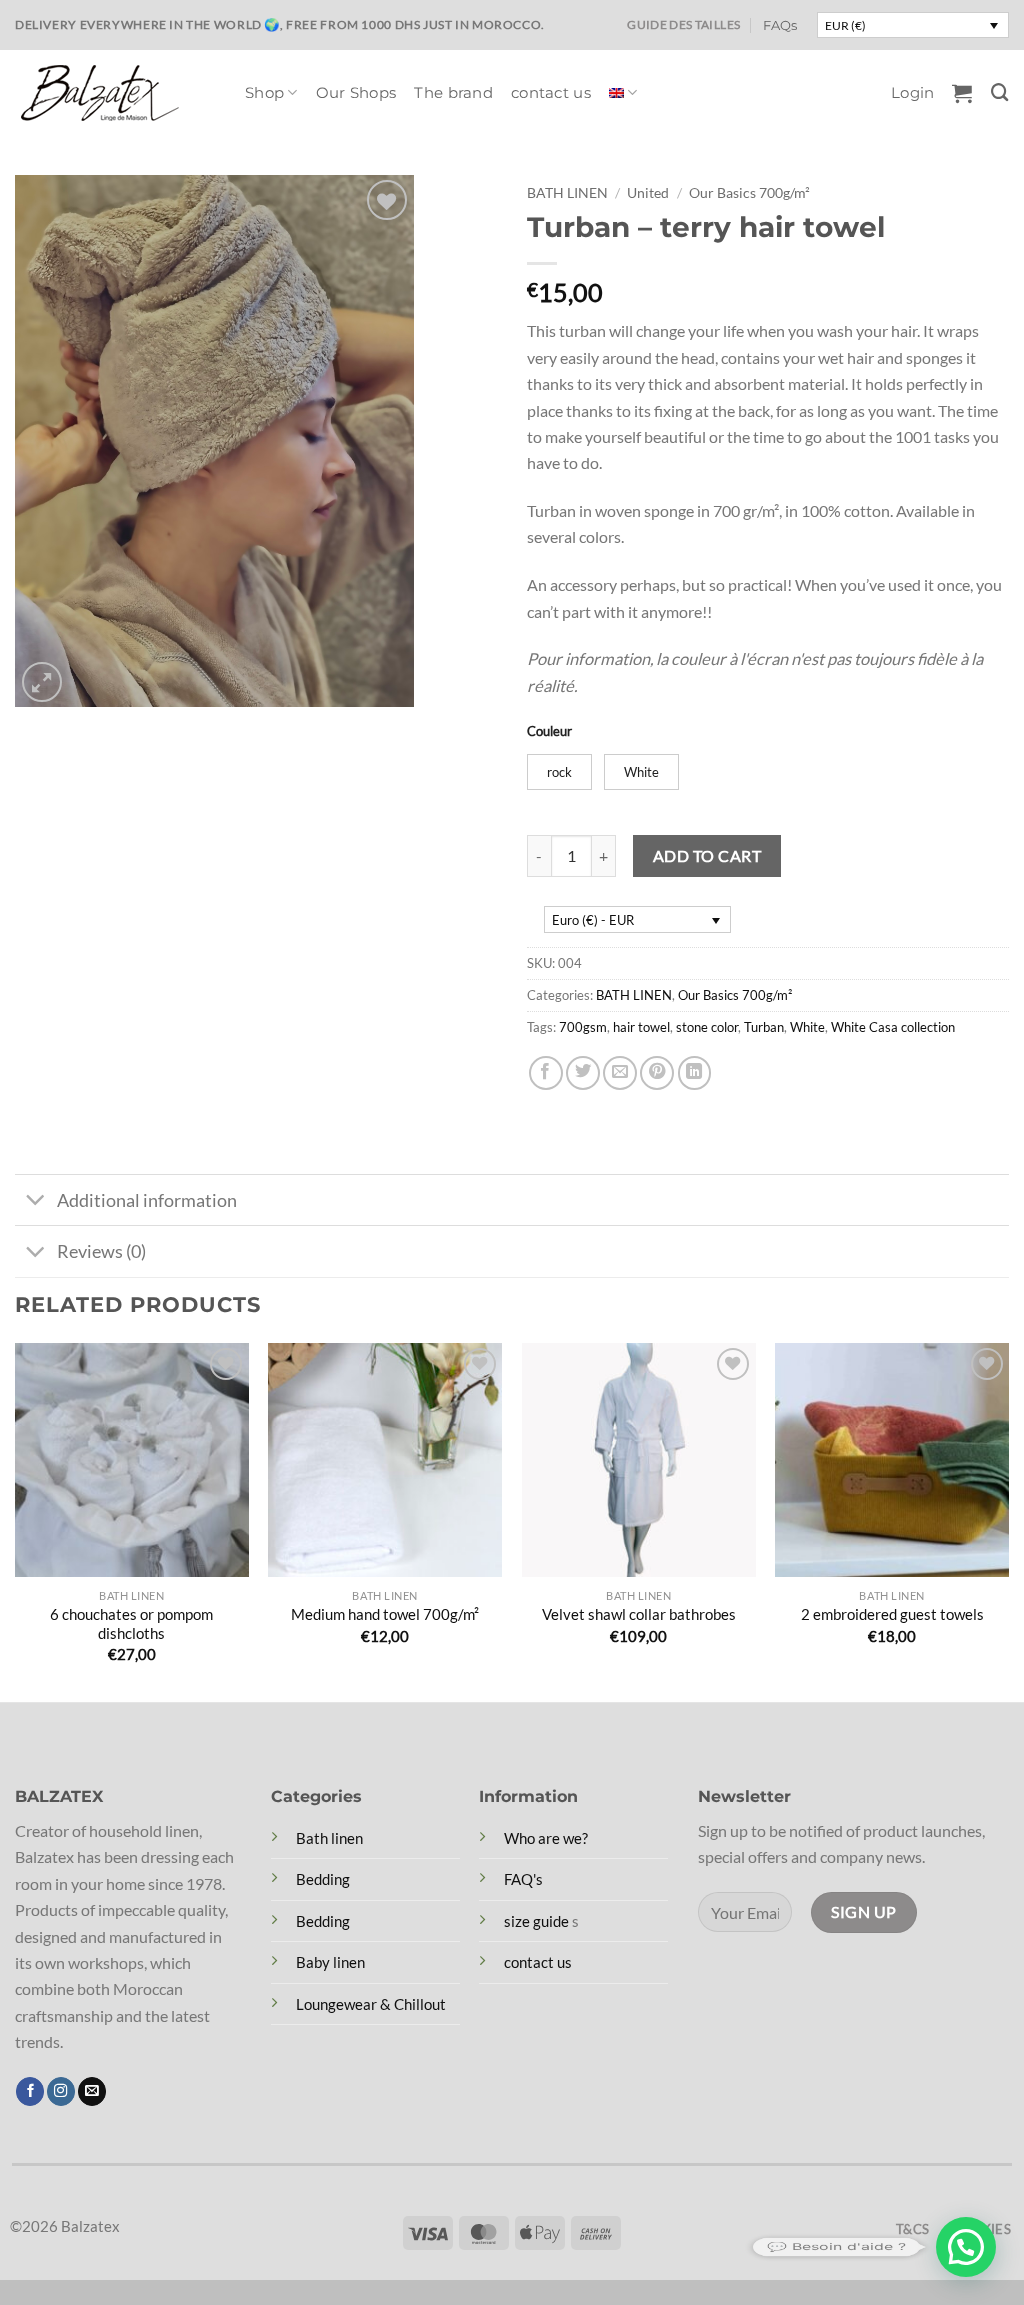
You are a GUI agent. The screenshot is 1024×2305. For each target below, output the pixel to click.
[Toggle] (35, 1202)
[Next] (1008, 1520)
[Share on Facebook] (546, 1073)
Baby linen (330, 1962)
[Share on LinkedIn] (695, 1073)
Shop (264, 93)
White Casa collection (893, 1027)
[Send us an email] (92, 2091)
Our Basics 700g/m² (749, 192)
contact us (551, 93)
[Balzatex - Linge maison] (115, 93)
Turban (764, 1027)
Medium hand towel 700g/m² (385, 1614)
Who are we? (546, 1838)
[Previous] (16, 1520)
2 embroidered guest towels (892, 1614)
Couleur (549, 731)
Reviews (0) (101, 1251)
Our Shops (356, 93)
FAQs (780, 25)
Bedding (323, 1879)
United (648, 192)
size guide (536, 1921)
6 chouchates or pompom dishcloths (131, 1623)
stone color (707, 1027)
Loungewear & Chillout (371, 2004)
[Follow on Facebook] (30, 2091)
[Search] (1000, 92)
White (807, 1027)
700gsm (583, 1027)
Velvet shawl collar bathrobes (639, 1614)
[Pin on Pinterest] (657, 1073)
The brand (453, 93)
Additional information (147, 1200)
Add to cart (707, 855)
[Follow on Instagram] (61, 2091)
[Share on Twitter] (583, 1073)
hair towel (641, 1027)
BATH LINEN (567, 192)
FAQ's (523, 1879)
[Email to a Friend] (620, 1073)
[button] (912, 93)
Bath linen (329, 1838)
